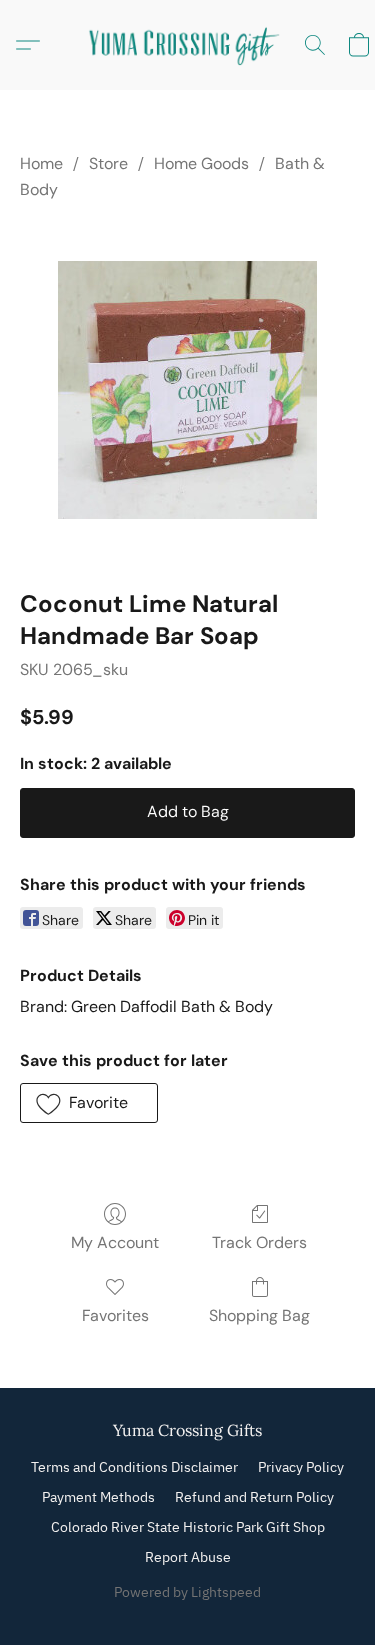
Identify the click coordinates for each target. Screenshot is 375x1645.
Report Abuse (188, 1557)
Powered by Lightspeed (187, 1592)
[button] (188, 45)
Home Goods (201, 163)
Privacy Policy (301, 1467)
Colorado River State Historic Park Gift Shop (188, 1527)
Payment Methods (98, 1497)
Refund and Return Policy (254, 1497)
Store (108, 163)
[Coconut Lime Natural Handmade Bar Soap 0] (187, 390)
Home (41, 163)
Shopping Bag (259, 1315)
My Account (115, 1242)
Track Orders (259, 1242)
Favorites (115, 1315)
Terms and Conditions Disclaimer (134, 1467)
